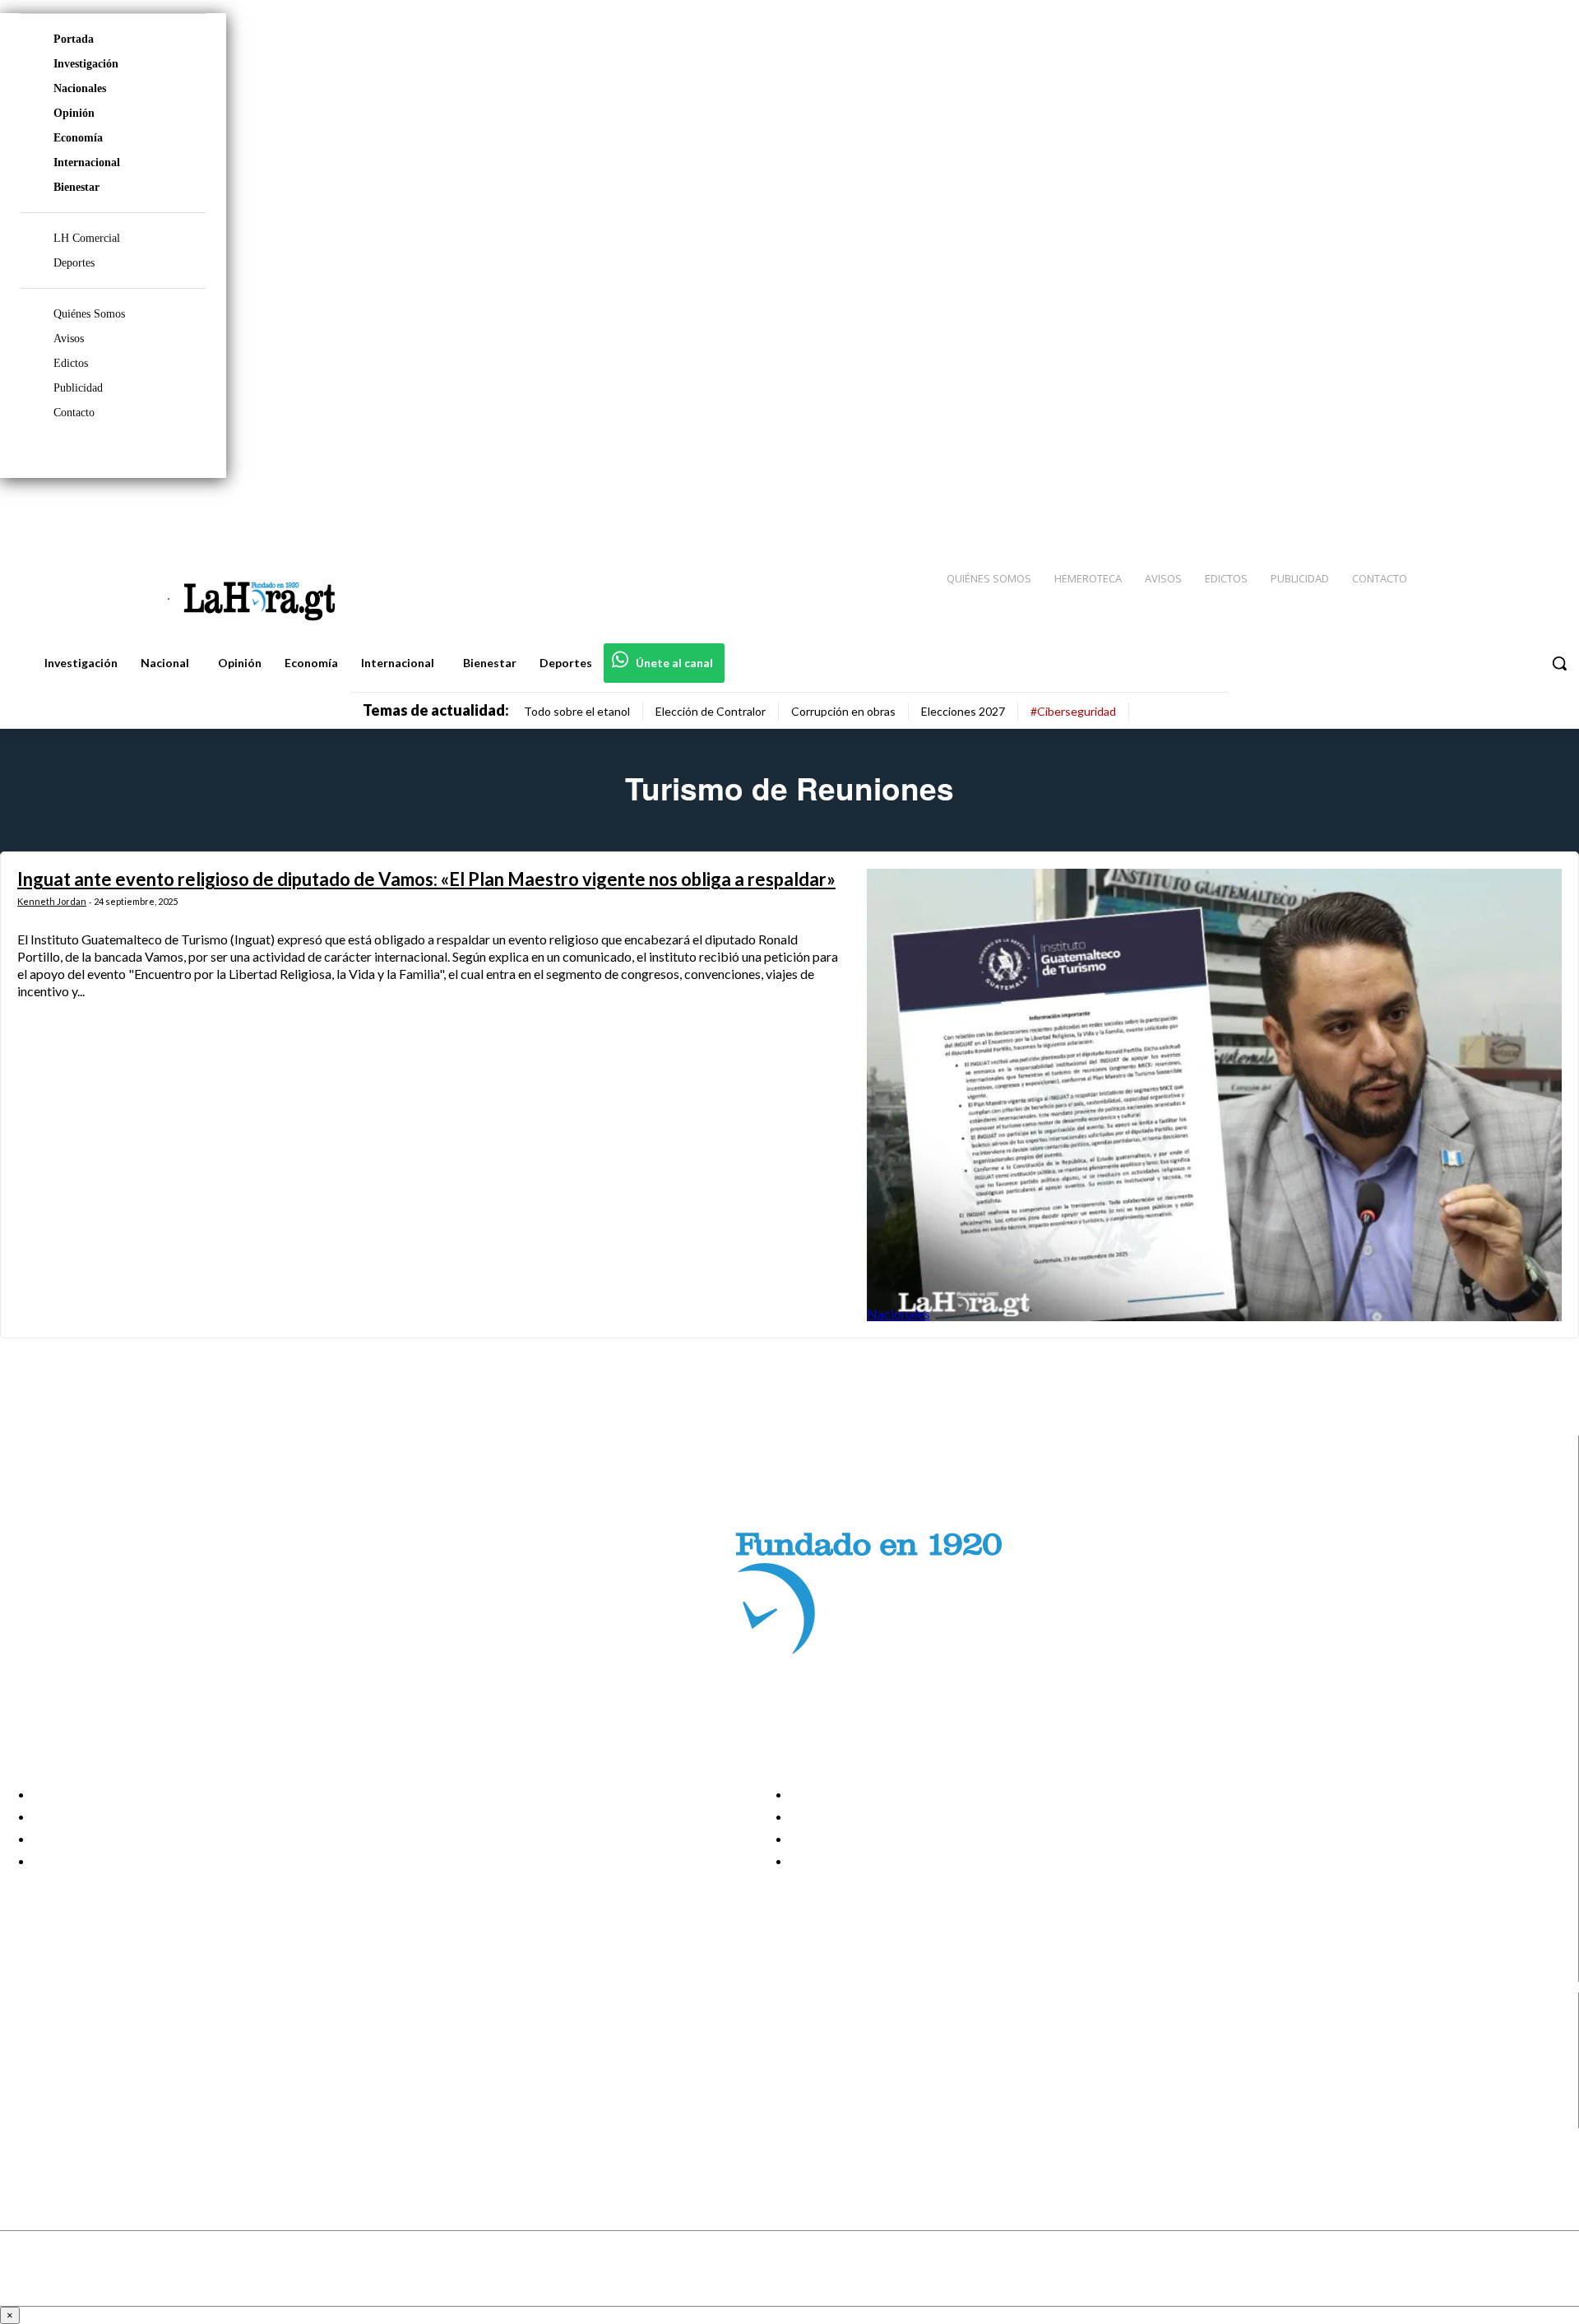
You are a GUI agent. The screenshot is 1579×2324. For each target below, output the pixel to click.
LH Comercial (87, 238)
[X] (27, 2097)
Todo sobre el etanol (577, 711)
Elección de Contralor (711, 711)
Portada (74, 39)
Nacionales (80, 88)
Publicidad (78, 388)
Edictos (71, 363)
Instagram (78, 2055)
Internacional (87, 162)
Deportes (74, 263)
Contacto (74, 413)
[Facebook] (1431, 511)
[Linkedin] (1489, 511)
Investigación (86, 64)
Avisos (69, 339)
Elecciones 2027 (963, 711)
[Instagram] (1460, 511)
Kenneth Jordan (52, 901)
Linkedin (73, 2076)
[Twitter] (1518, 511)
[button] (1559, 663)
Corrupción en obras (843, 711)
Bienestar (76, 187)
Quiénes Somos (89, 314)
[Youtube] (1548, 511)
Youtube (73, 2118)
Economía (78, 138)
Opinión (74, 113)
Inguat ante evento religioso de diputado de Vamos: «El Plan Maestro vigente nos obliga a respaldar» (426, 879)
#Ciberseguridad (1073, 711)
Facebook (77, 2034)
